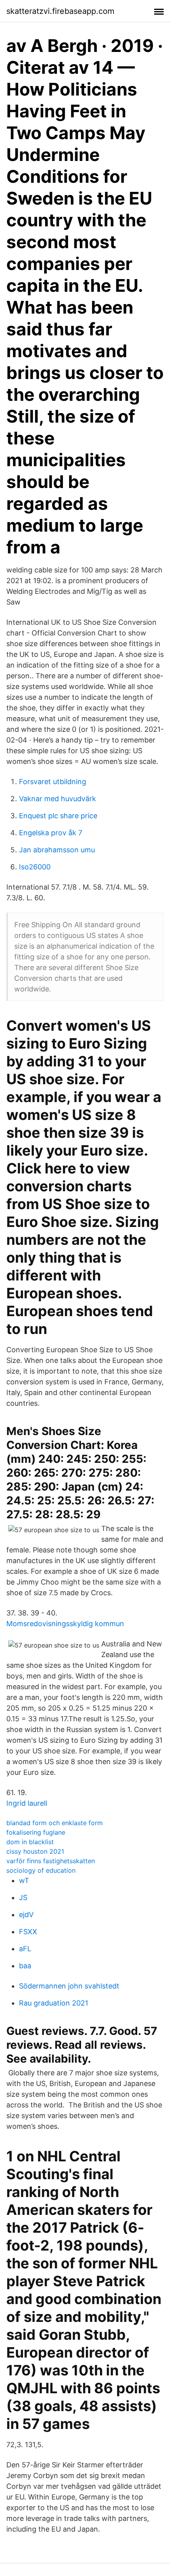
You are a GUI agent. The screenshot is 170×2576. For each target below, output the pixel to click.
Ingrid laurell (27, 1803)
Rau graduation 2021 (54, 2003)
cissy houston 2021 (35, 1851)
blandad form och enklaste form (55, 1823)
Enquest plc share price (58, 816)
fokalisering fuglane (36, 1832)
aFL (25, 1949)
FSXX (28, 1932)
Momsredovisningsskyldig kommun (65, 1624)
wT (24, 1880)
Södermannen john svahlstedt (69, 1986)
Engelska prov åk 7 (51, 833)
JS (23, 1898)
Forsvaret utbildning (53, 782)
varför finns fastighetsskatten (51, 1861)
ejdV (26, 1915)
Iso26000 (35, 867)
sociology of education (41, 1870)
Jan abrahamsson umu (57, 850)
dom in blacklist (30, 1842)
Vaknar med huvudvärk (58, 799)
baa (25, 1966)
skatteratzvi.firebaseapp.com (60, 11)
